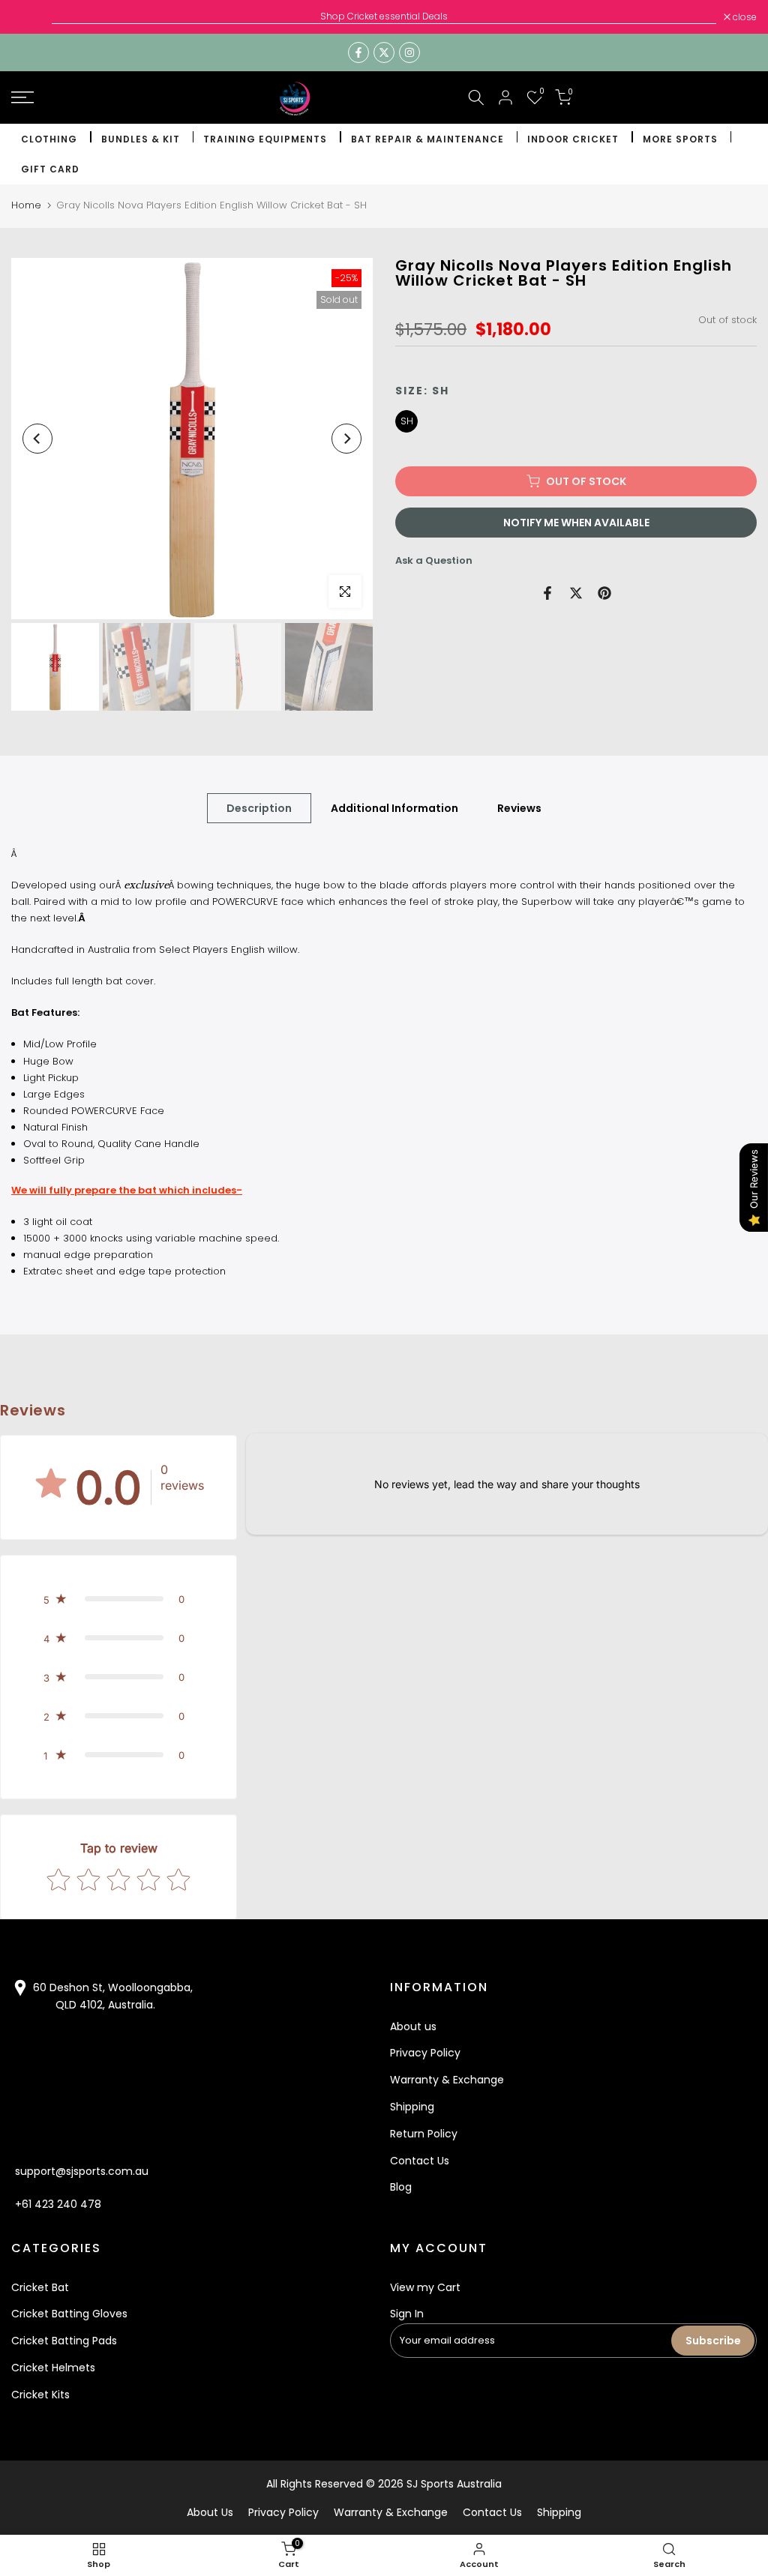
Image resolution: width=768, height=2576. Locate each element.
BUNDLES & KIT (141, 139)
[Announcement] (384, 16)
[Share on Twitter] (576, 593)
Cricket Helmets (53, 2368)
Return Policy (424, 2134)
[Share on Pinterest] (604, 593)
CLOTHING (49, 139)
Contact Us (420, 2161)
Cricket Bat (40, 2287)
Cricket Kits (40, 2395)
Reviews (519, 807)
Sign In (407, 2314)
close (31, 17)
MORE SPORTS (680, 139)
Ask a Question (434, 560)
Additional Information (394, 807)
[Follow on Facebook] (358, 52)
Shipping (412, 2107)
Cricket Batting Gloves (69, 2314)
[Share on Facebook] (547, 593)
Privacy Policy (425, 2053)
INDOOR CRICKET (573, 139)
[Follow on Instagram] (409, 52)
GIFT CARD (50, 169)
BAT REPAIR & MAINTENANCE (427, 139)
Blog (401, 2187)
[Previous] (37, 439)
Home (26, 205)
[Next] (346, 439)
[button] (118, 1599)
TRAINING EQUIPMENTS (265, 139)
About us (413, 2026)
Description (259, 807)
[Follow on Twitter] (384, 52)
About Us (210, 2512)
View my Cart (425, 2287)
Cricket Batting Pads (64, 2341)
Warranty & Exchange (447, 2080)
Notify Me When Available (576, 523)
